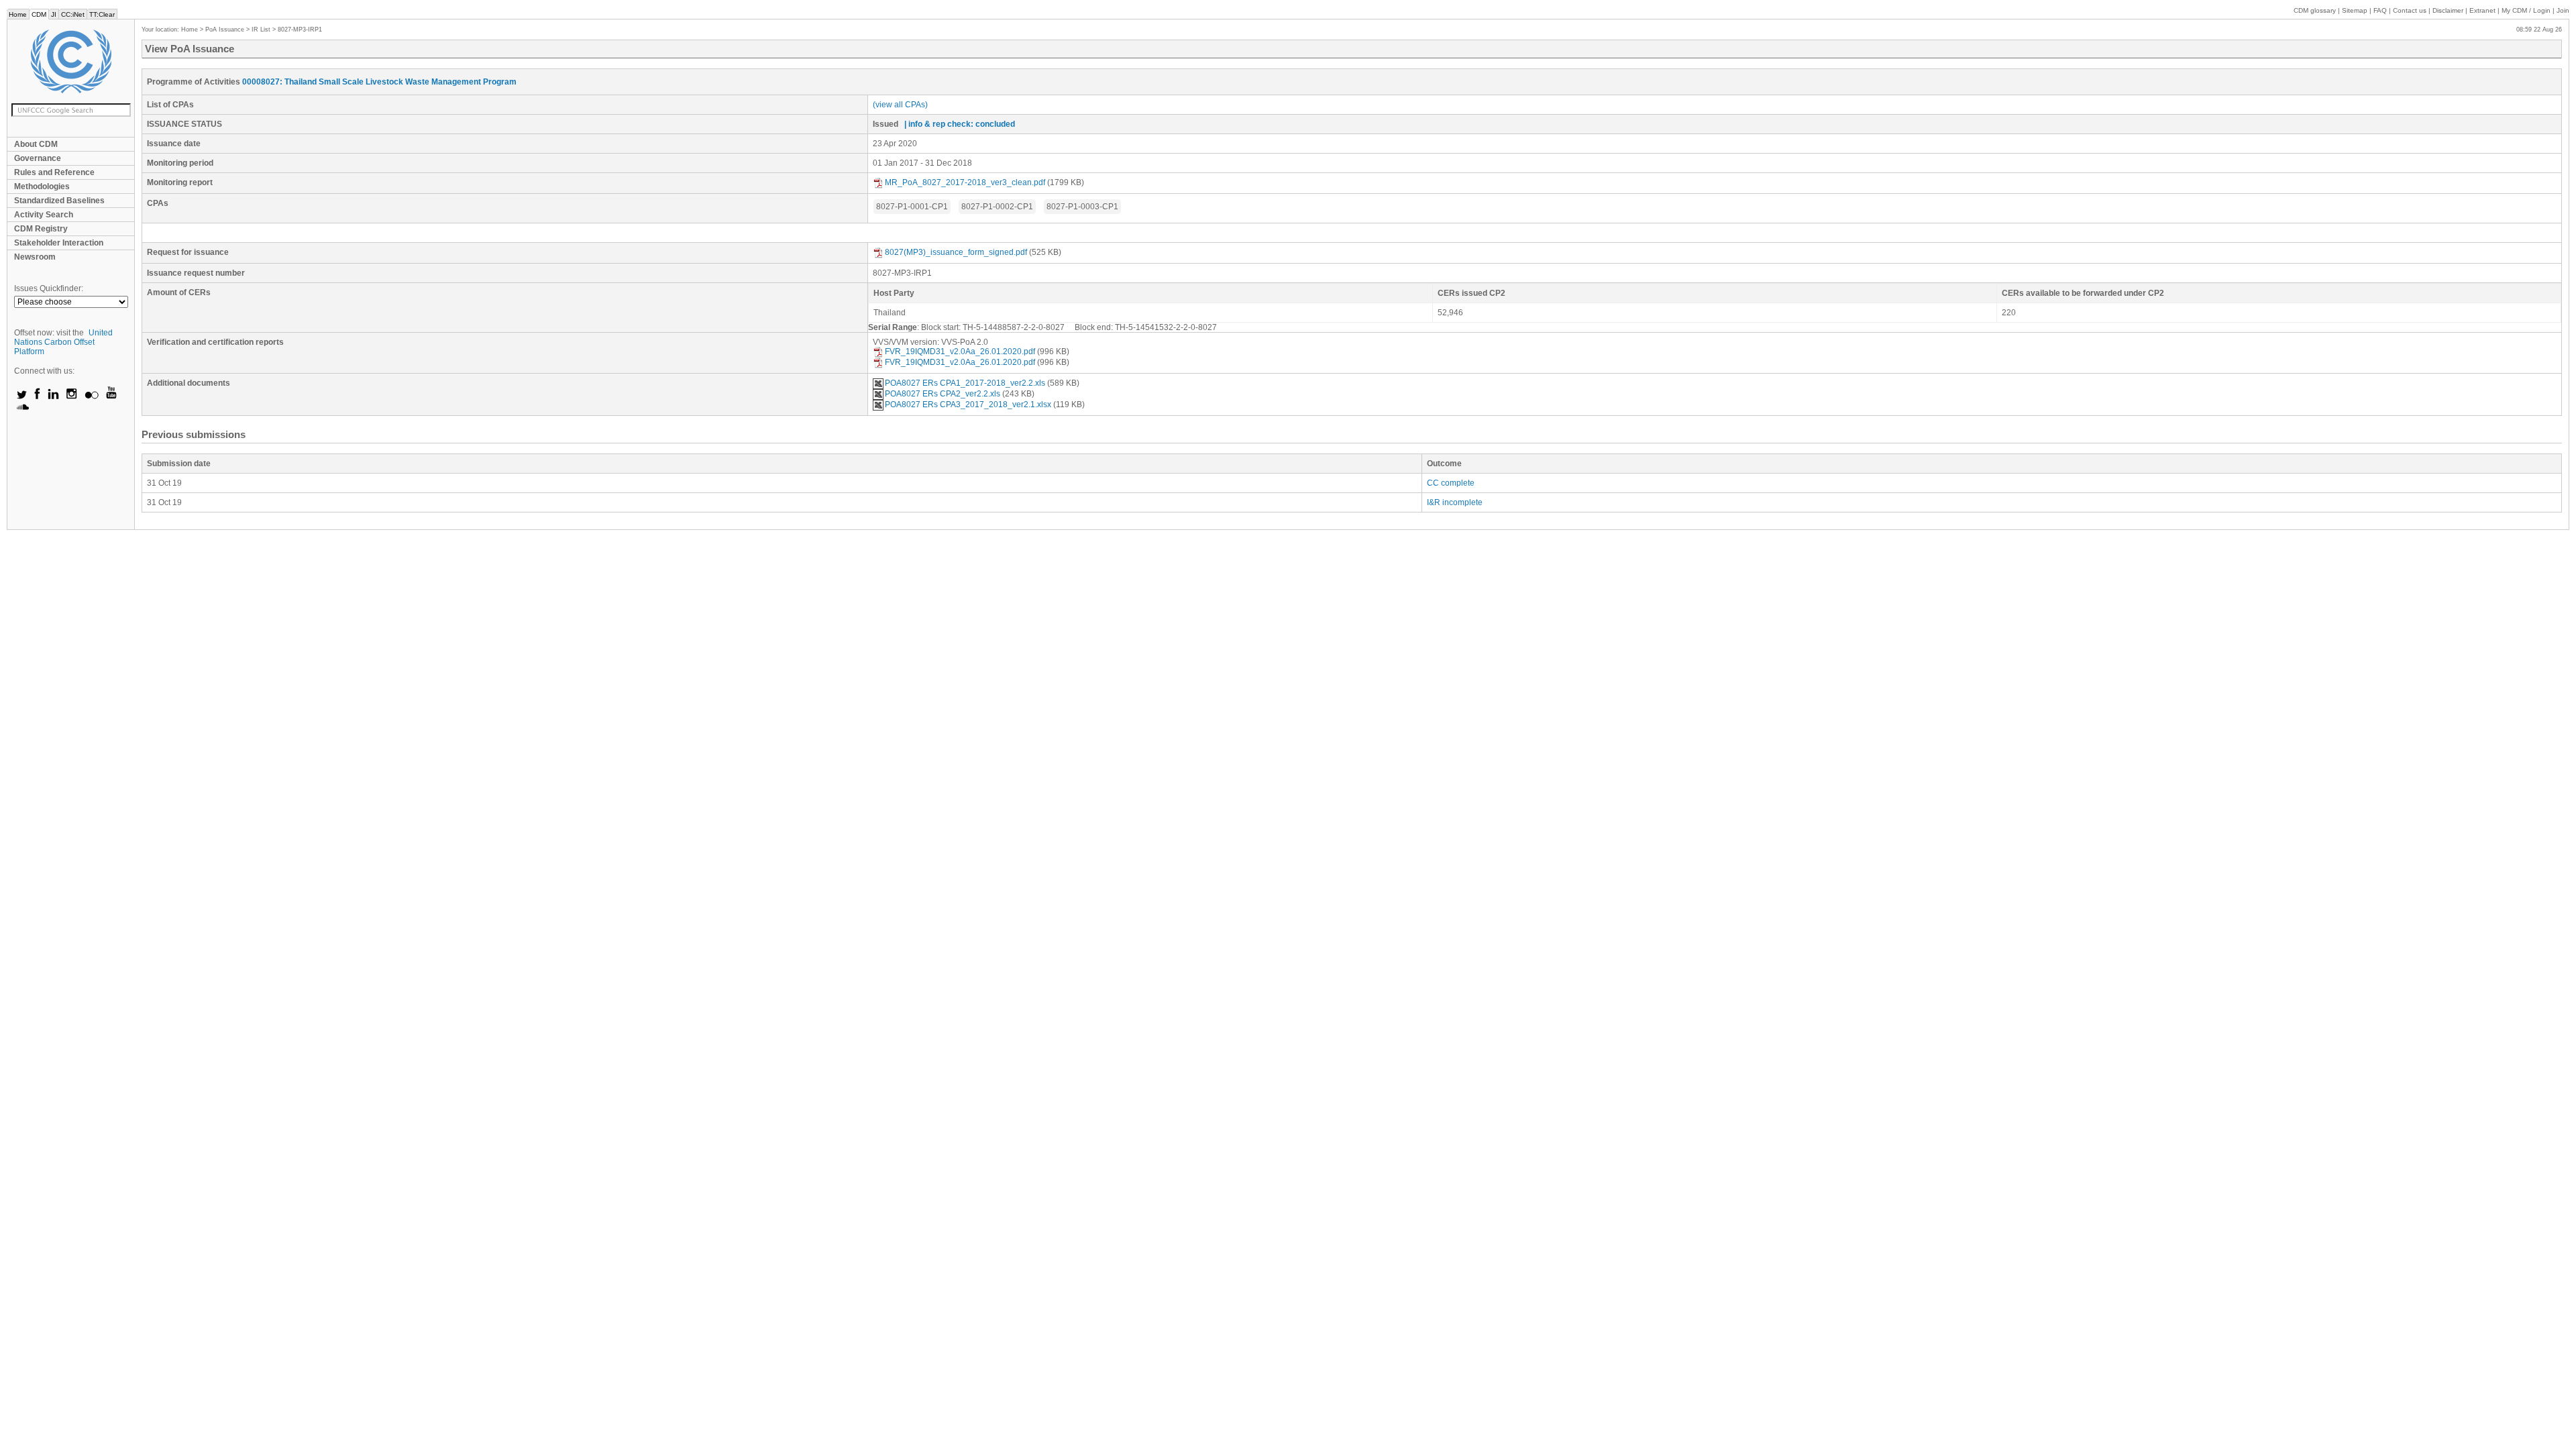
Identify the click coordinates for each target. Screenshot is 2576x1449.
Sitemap (2355, 10)
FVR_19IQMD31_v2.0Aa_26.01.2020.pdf (960, 352)
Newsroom (35, 257)
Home (18, 14)
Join (2563, 10)
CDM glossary (2315, 10)
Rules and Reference (54, 172)
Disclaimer (2448, 10)
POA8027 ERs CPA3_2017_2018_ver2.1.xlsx (968, 405)
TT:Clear (102, 14)
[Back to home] (71, 61)
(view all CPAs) (900, 105)
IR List (261, 30)
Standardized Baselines (59, 201)
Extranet (2482, 10)
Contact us (2410, 10)
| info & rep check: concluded (960, 124)
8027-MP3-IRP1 (300, 30)
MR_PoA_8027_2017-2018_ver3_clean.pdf (965, 182)
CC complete (1451, 483)
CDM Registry (41, 229)
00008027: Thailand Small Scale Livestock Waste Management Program (379, 82)
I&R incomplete (1455, 502)
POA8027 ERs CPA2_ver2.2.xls (943, 394)
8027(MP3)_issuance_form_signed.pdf (956, 252)
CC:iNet (73, 14)
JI (54, 14)
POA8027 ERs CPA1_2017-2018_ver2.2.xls (965, 383)
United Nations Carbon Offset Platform (63, 342)
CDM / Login (2527, 10)
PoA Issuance (225, 30)
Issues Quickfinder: (49, 288)
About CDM (36, 144)
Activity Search (44, 215)
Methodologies (42, 186)
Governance (38, 158)
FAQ (2380, 10)
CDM (39, 14)
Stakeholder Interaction (59, 243)
